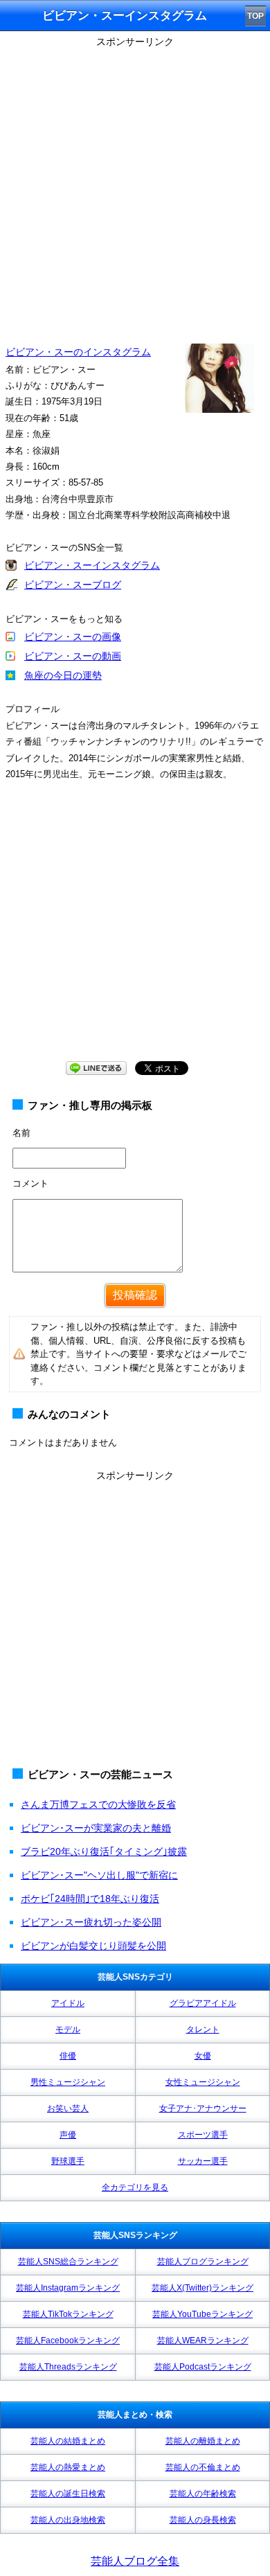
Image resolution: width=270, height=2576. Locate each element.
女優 (203, 2056)
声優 (68, 2135)
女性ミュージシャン (203, 2082)
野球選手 (68, 2161)
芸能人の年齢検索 (203, 2494)
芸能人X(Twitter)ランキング (202, 2288)
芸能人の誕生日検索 (68, 2494)
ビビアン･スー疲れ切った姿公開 (91, 1922)
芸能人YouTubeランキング (202, 2314)
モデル (68, 2029)
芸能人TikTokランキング (68, 2314)
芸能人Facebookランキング (68, 2340)
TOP (255, 16)
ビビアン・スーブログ (73, 585)
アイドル (68, 2003)
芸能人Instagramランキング (68, 2288)
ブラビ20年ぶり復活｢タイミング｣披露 (104, 1851)
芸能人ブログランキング (203, 2262)
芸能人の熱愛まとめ (68, 2467)
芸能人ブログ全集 (135, 2561)
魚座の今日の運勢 (63, 675)
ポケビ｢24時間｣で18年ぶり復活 (90, 1899)
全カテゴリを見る (135, 2187)
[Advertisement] (135, 187)
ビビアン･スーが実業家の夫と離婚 (96, 1828)
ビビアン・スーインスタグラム (92, 565)
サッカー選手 (203, 2161)
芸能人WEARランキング (203, 2340)
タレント (203, 2029)
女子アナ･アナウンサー (203, 2108)
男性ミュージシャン (68, 2082)
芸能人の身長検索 (203, 2520)
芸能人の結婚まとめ (68, 2441)
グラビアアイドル (203, 2003)
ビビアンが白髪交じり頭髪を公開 (93, 1946)
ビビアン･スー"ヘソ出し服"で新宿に (99, 1875)
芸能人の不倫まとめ (203, 2467)
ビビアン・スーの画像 (73, 637)
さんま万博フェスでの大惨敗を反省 (98, 1804)
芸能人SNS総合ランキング (68, 2262)
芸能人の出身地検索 (68, 2520)
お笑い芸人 (68, 2108)
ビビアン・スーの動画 (73, 656)
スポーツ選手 (203, 2135)
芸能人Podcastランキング (203, 2367)
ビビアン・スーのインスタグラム (78, 352)
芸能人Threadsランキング (68, 2367)
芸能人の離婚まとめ (203, 2441)
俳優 (68, 2056)
